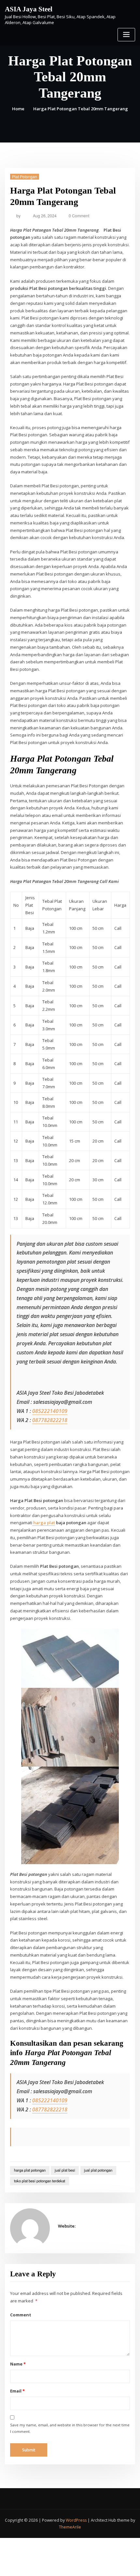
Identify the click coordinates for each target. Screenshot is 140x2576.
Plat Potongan (25, 176)
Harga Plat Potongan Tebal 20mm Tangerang (81, 109)
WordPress (76, 2520)
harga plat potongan (30, 2170)
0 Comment (79, 216)
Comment (21, 2315)
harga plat (44, 1523)
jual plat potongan (98, 2170)
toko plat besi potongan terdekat (40, 2181)
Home (18, 109)
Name (18, 2364)
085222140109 (50, 1411)
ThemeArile (70, 2527)
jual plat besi (65, 2170)
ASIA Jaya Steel (29, 9)
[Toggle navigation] (126, 35)
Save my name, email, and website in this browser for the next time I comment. (70, 2428)
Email (17, 2391)
